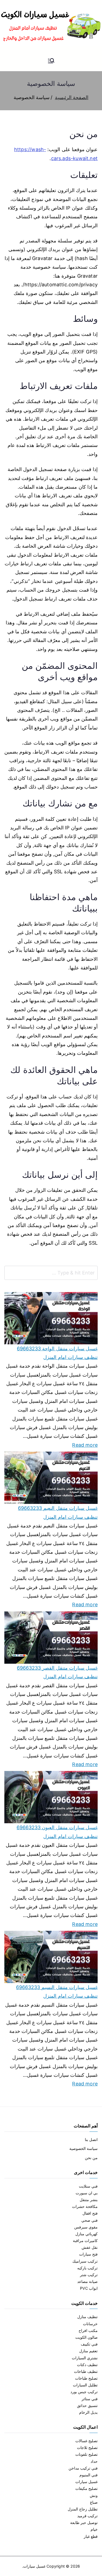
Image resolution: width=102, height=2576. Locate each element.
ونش (94, 2495)
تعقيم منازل (88, 2351)
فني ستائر (90, 2399)
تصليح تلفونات (86, 2454)
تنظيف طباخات (86, 2371)
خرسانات (90, 2324)
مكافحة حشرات (85, 2206)
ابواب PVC (89, 2288)
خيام (94, 2529)
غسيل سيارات (86, 2482)
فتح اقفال (90, 2213)
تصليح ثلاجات (87, 2447)
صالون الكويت (86, 2337)
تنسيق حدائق (87, 2405)
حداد (94, 2461)
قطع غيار (91, 2536)
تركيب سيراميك (85, 2261)
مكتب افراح (88, 2330)
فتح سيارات (88, 2254)
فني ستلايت (88, 2186)
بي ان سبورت (87, 2193)
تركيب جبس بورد (84, 2392)
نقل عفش (90, 2247)
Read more (85, 1444)
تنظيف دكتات (87, 2365)
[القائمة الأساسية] (51, 61)
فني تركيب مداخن (83, 2468)
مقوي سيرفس (86, 2227)
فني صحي (89, 2220)
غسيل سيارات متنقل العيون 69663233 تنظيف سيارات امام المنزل (57, 1832)
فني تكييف (89, 2344)
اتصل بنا (91, 2139)
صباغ (94, 2502)
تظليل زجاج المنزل (83, 2509)
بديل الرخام (88, 2412)
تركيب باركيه (87, 2268)
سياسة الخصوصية (84, 2148)
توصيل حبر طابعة (84, 2523)
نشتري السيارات (85, 2358)
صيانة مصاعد (87, 2281)
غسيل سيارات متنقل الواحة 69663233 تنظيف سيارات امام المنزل (57, 1353)
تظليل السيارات (85, 2385)
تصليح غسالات (86, 2441)
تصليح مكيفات (86, 2488)
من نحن (91, 2158)
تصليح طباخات (86, 2378)
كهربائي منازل (86, 2234)
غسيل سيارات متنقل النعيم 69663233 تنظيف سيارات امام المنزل (58, 1512)
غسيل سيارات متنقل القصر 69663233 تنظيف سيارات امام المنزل (57, 1672)
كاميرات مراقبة (85, 2241)
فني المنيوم (89, 2475)
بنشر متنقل (89, 2200)
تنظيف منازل (87, 2317)
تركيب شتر (89, 2275)
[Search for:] (51, 1273)
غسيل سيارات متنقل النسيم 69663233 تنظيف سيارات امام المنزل (57, 1992)
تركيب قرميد (87, 2516)
